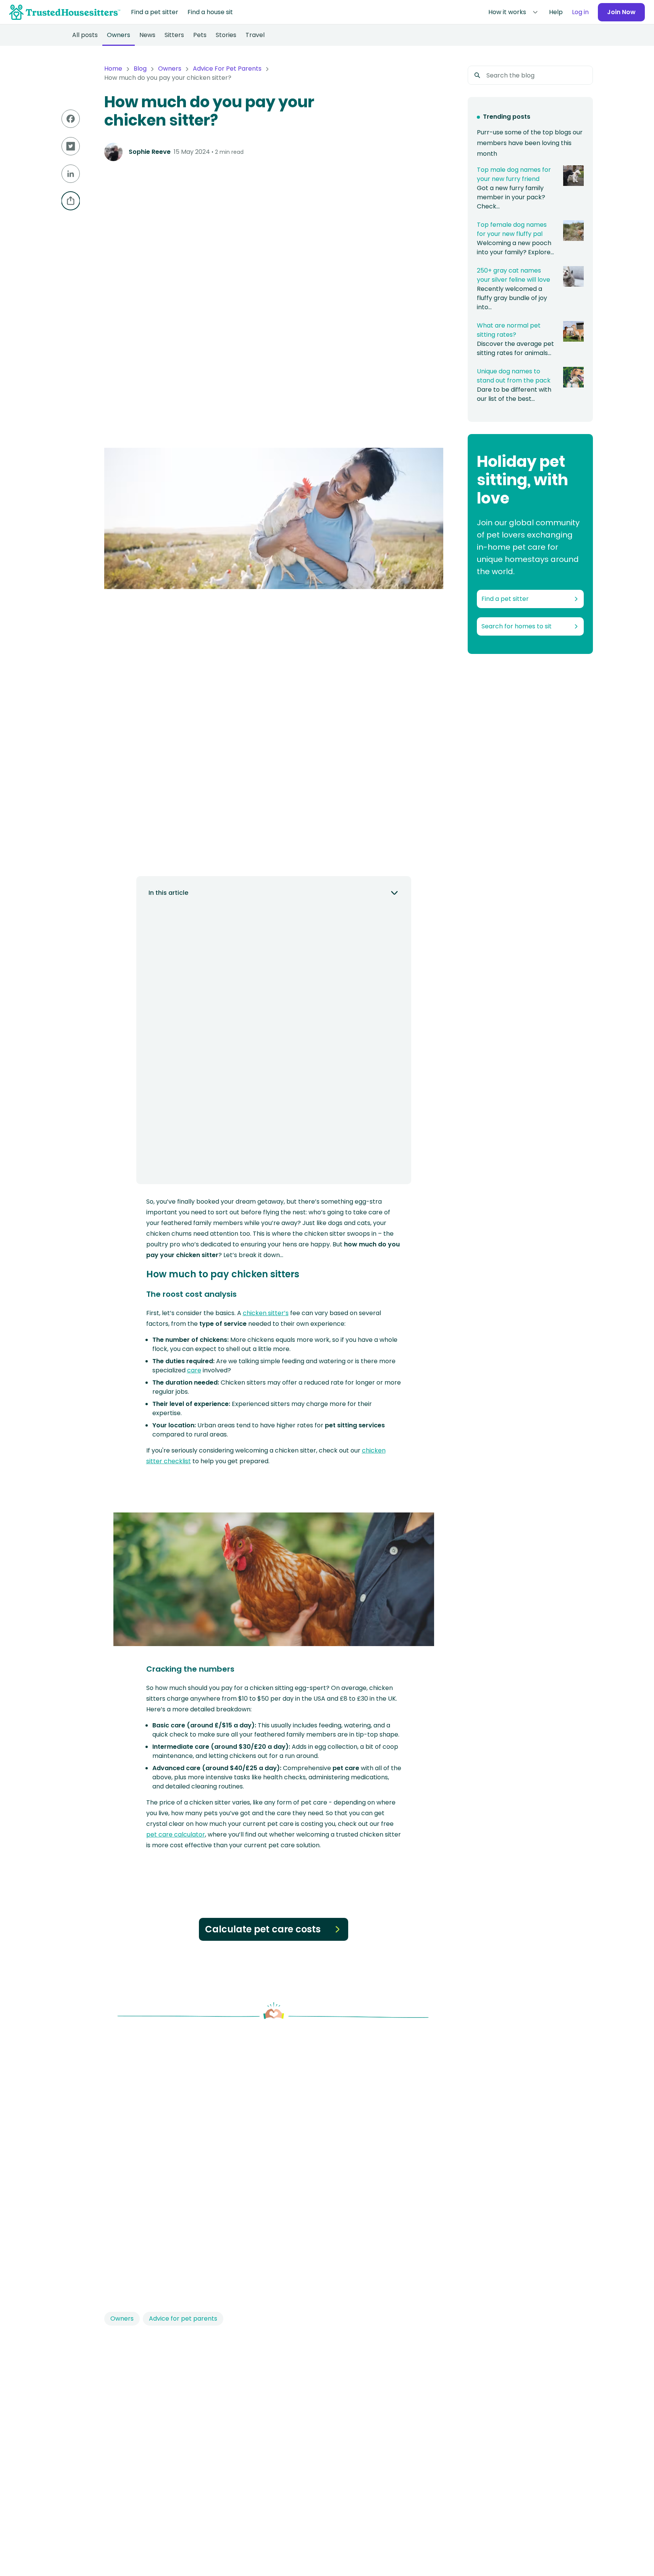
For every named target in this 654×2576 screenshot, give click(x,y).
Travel (255, 35)
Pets (200, 35)
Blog (140, 69)
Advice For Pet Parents (227, 69)
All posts (85, 35)
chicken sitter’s (266, 1313)
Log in (580, 12)
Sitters (174, 35)
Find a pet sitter (155, 12)
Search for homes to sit (517, 626)
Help (556, 12)
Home (113, 69)
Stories (226, 35)
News (147, 35)
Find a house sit (210, 12)
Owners (119, 35)
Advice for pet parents (183, 2319)
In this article (168, 893)
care (194, 1370)
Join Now (621, 12)
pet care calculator (176, 1834)
